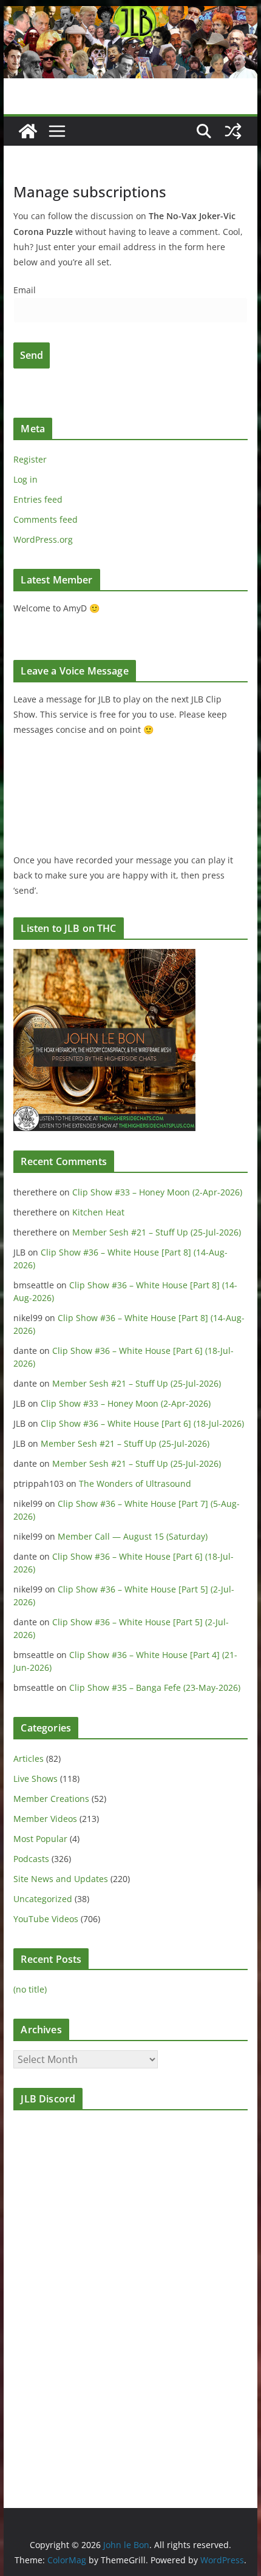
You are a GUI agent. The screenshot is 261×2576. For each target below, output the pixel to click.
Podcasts (31, 1859)
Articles (29, 1759)
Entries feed (38, 499)
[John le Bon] (130, 15)
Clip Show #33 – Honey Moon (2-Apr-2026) (157, 1192)
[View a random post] (233, 131)
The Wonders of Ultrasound (135, 1483)
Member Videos (45, 1819)
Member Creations (51, 1799)
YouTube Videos (46, 1919)
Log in (25, 479)
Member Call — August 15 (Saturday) (133, 1536)
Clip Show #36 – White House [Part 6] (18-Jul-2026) (142, 1423)
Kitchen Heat (98, 1212)
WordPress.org (43, 539)
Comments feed (46, 519)
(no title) (30, 1989)
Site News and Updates (61, 1879)
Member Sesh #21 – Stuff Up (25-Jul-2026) (157, 1232)
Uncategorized (43, 1899)
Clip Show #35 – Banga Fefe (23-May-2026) (155, 1687)
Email (25, 290)
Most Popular (40, 1839)
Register (30, 459)
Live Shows (36, 1779)
